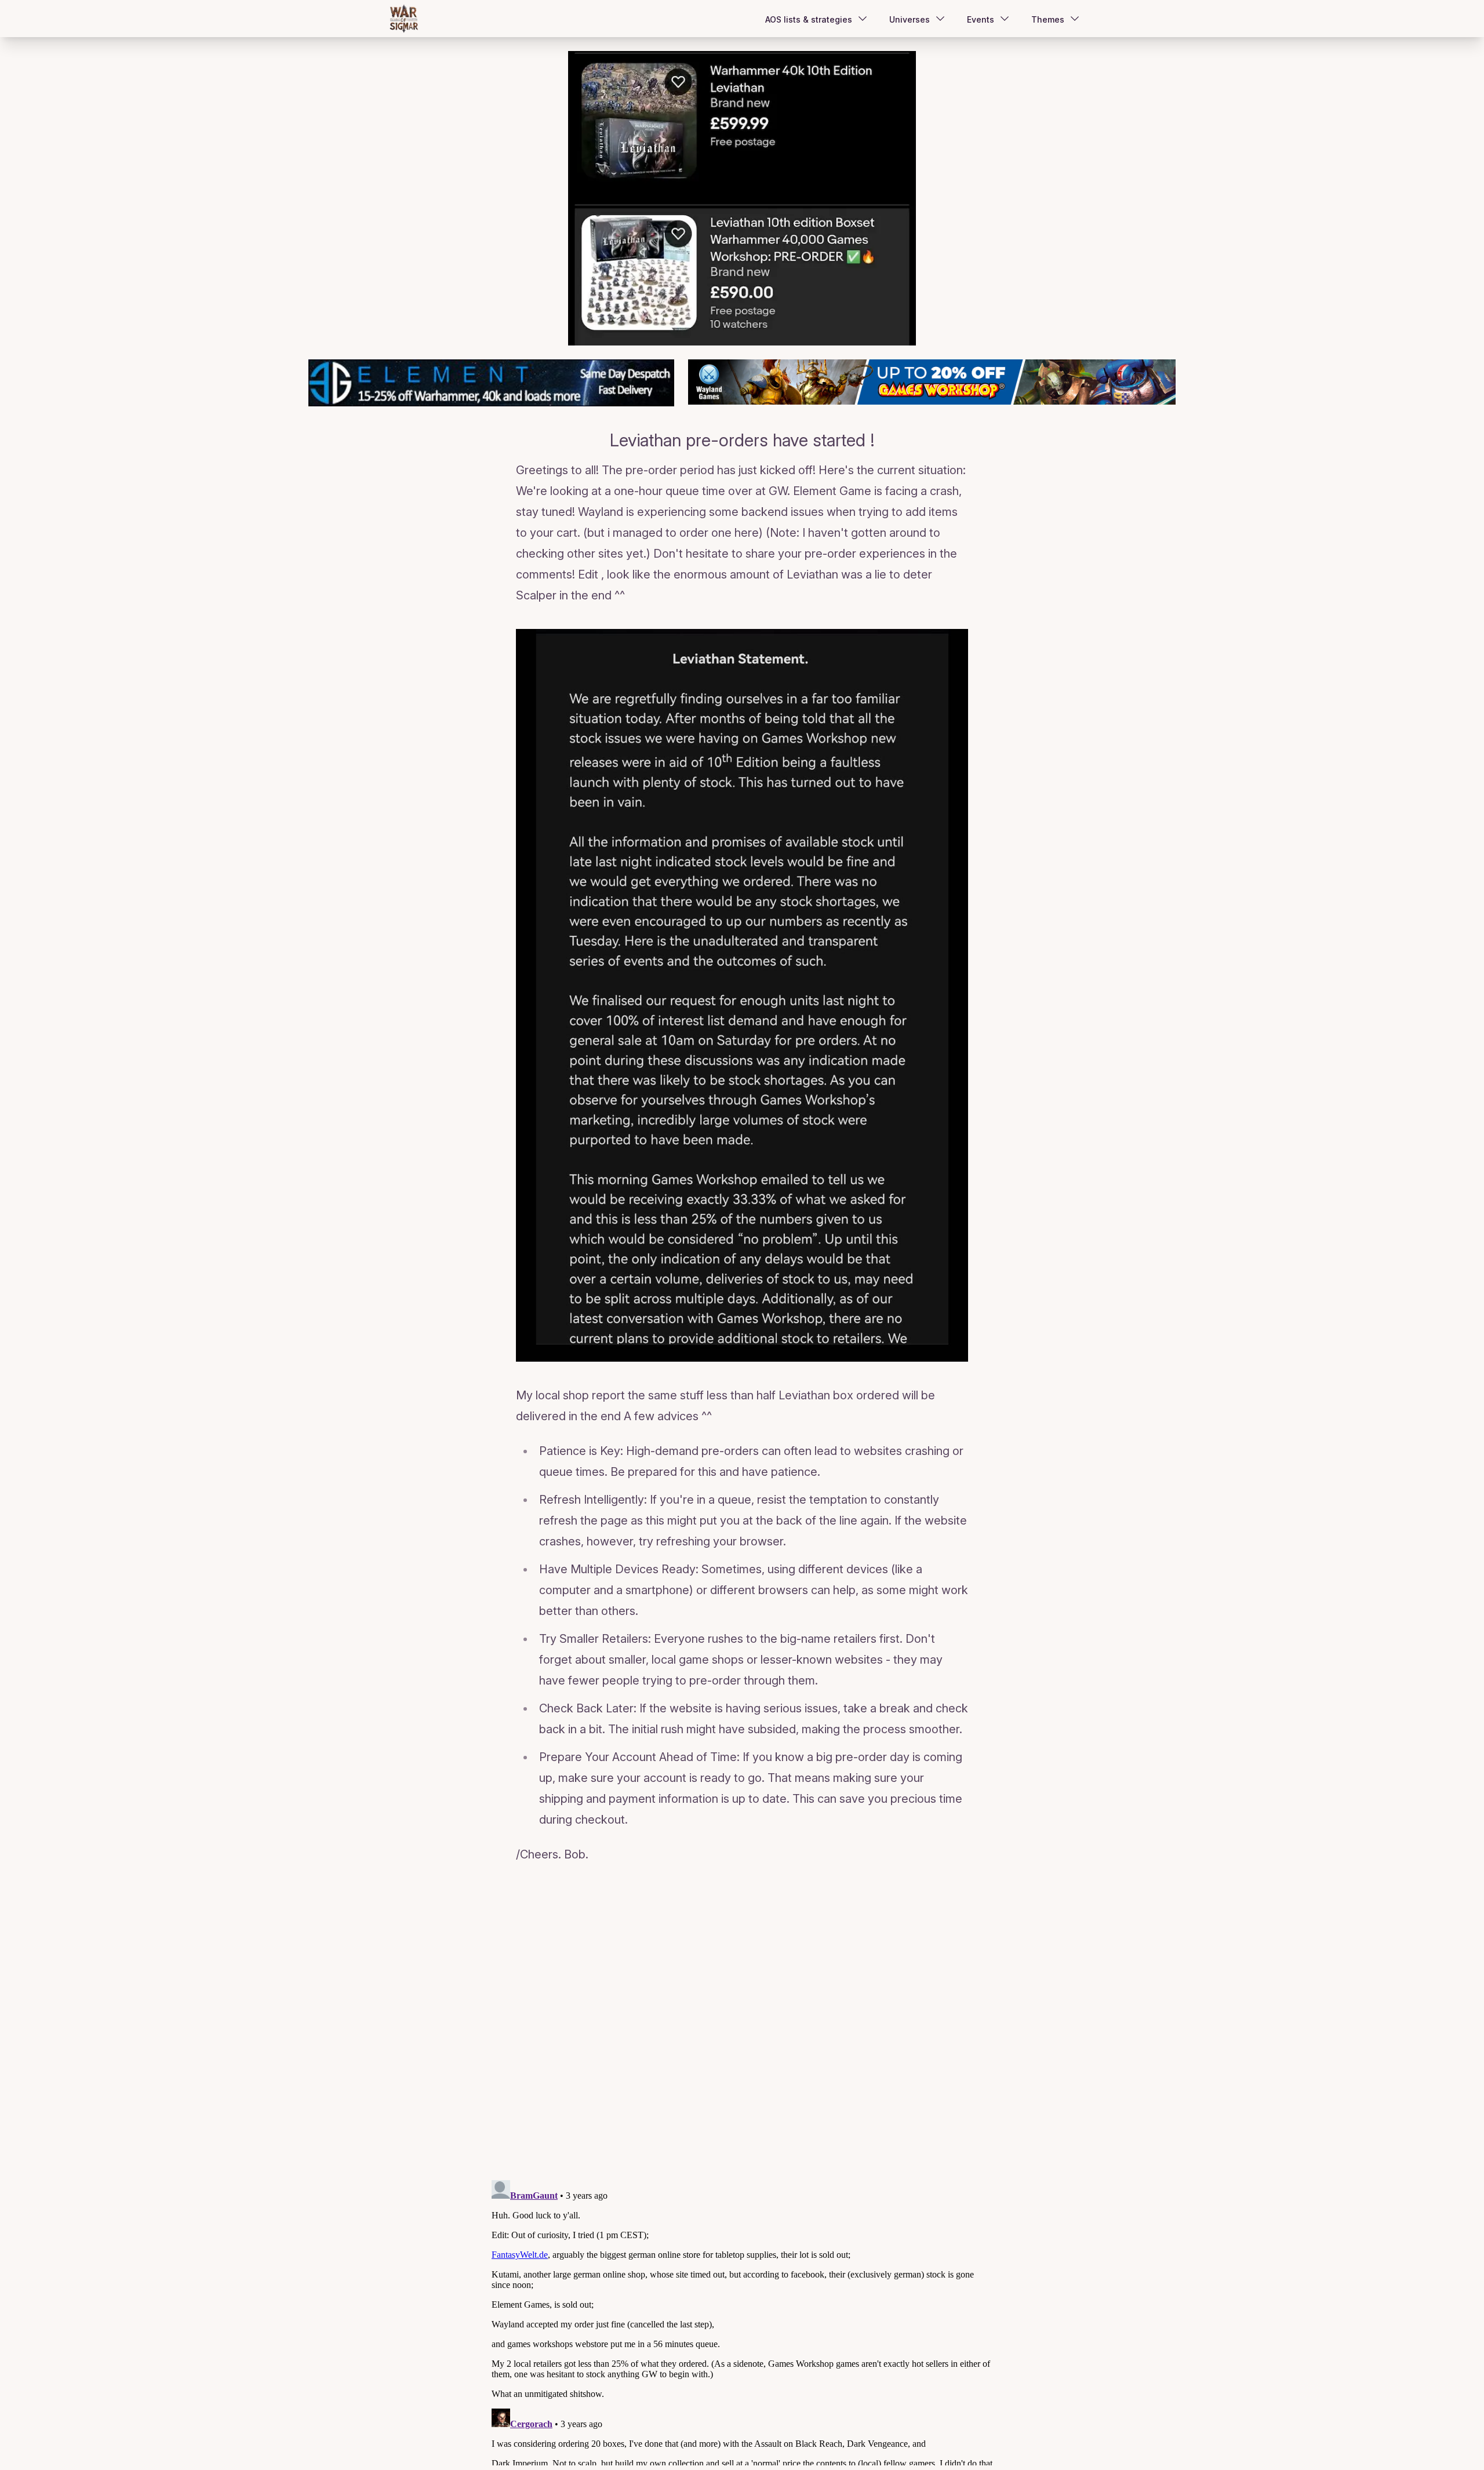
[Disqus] (742, 2024)
